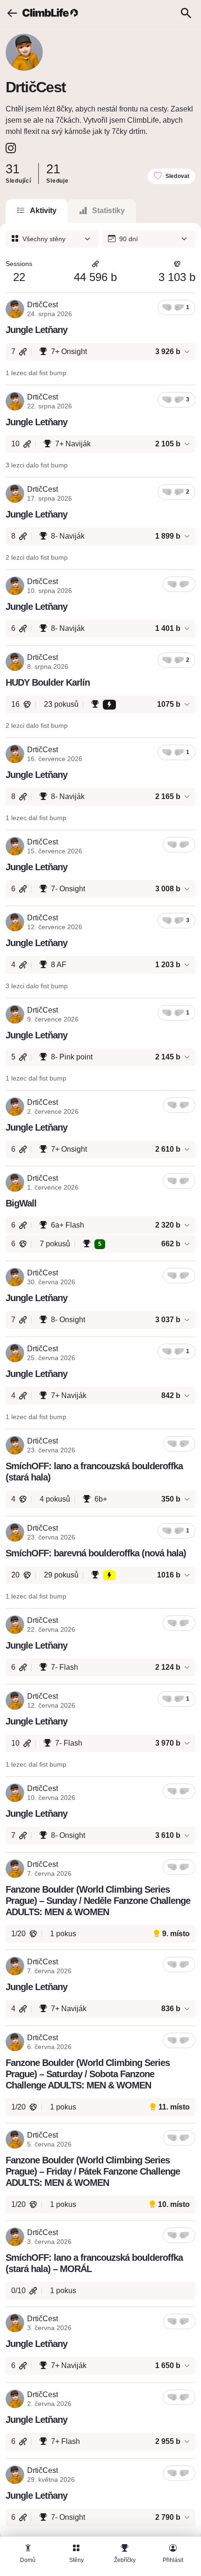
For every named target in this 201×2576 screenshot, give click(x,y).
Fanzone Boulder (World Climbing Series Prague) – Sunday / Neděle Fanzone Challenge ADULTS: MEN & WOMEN (98, 1901)
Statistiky (108, 211)
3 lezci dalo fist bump (37, 465)
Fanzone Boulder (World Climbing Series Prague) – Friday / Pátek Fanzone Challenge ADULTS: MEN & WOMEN (93, 2171)
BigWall (21, 1203)
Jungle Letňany (36, 330)
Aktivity (43, 211)
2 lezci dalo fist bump (37, 557)
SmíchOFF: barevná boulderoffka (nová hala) (96, 1553)
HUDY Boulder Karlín (48, 682)
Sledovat (177, 176)
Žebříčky (125, 2560)
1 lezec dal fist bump (36, 373)
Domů (28, 2560)
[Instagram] (11, 148)
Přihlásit (173, 2560)
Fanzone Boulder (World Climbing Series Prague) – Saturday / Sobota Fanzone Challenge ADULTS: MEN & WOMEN (88, 2074)
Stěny (76, 2560)
